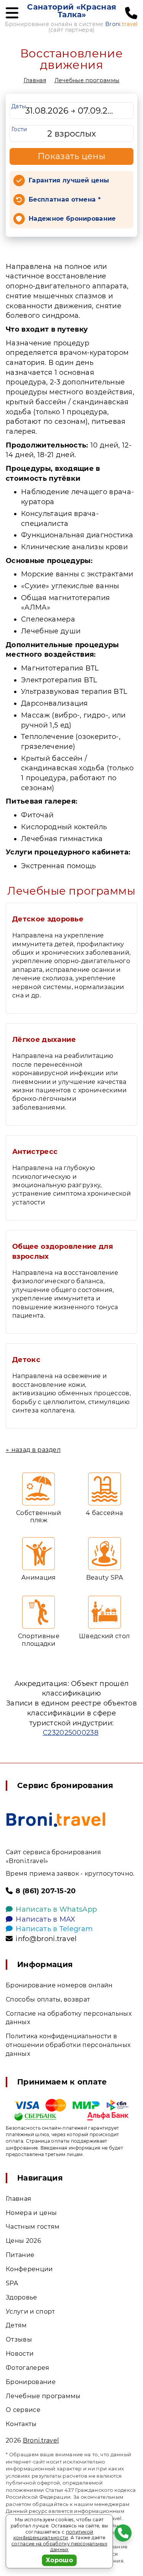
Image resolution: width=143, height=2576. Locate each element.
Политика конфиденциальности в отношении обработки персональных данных (68, 2045)
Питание (20, 2255)
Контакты (21, 2424)
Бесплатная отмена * (65, 199)
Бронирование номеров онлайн (59, 1985)
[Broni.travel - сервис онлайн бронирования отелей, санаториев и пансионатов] (56, 1820)
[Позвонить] (131, 13)
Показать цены (72, 156)
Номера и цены (31, 2213)
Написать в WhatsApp (56, 1909)
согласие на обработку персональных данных (59, 2547)
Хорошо (59, 2560)
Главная (35, 80)
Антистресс (35, 1152)
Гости (19, 129)
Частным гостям (33, 2227)
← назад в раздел (33, 1450)
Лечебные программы (87, 80)
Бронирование (31, 2382)
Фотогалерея (28, 2368)
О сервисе (23, 2410)
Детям (16, 2325)
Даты (19, 106)
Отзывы (19, 2339)
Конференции (29, 2269)
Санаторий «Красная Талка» (72, 11)
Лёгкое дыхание (44, 1040)
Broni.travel (41, 2440)
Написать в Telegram (54, 1929)
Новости (20, 2354)
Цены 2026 (23, 2241)
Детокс (26, 1360)
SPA (12, 2283)
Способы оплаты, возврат (48, 1999)
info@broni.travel (46, 1939)
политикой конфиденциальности (53, 2535)
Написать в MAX (45, 1919)
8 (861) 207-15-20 (46, 1891)
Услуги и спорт (30, 2312)
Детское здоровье (48, 919)
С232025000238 (71, 1733)
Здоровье (22, 2297)
